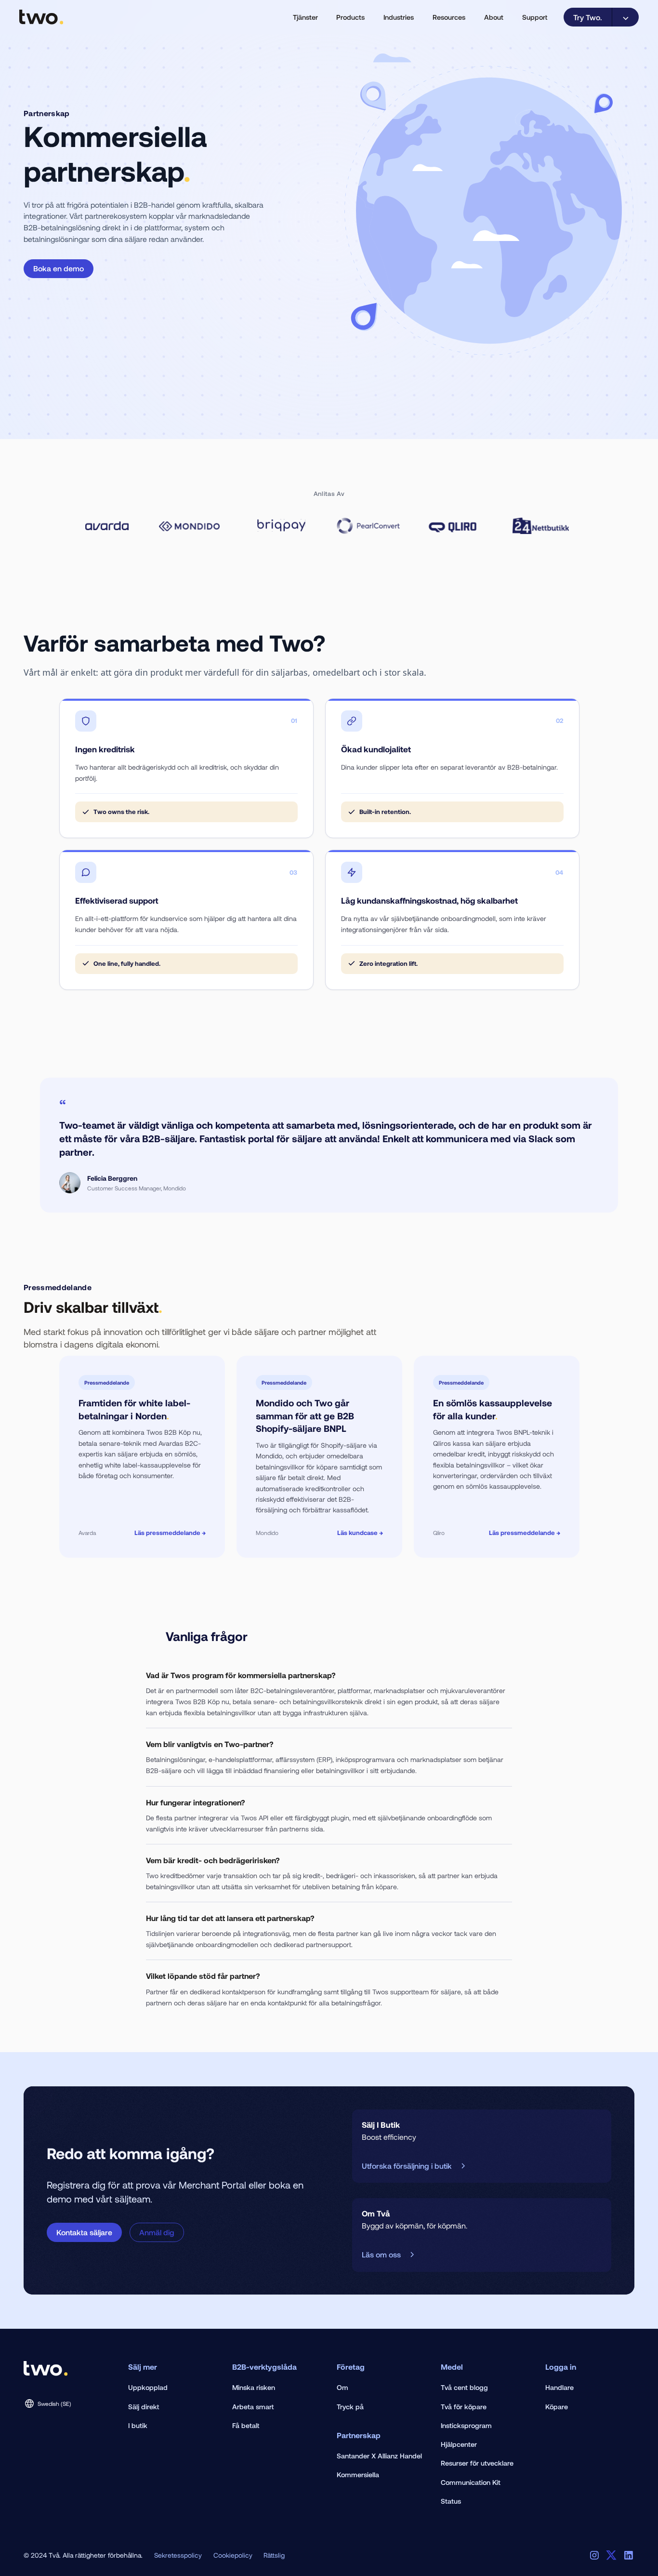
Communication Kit (471, 2482)
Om (342, 2387)
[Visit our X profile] (611, 2555)
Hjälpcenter (459, 2444)
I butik (138, 2425)
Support (535, 17)
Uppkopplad (148, 2387)
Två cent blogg (464, 2387)
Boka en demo (59, 268)
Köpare (557, 2407)
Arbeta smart (253, 2407)
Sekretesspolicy (178, 2555)
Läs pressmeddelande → (170, 1533)
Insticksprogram (466, 2425)
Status (451, 2501)
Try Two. (588, 17)
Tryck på (350, 2407)
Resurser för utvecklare (477, 2463)
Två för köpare (464, 2407)
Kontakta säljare (84, 2232)
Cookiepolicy (233, 2555)
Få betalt (246, 2425)
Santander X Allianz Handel (379, 2456)
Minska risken (254, 2387)
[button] (305, 17)
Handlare (559, 2387)
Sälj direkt (144, 2407)
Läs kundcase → (360, 1533)
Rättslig (274, 2555)
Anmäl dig (157, 2232)
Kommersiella (358, 2475)
